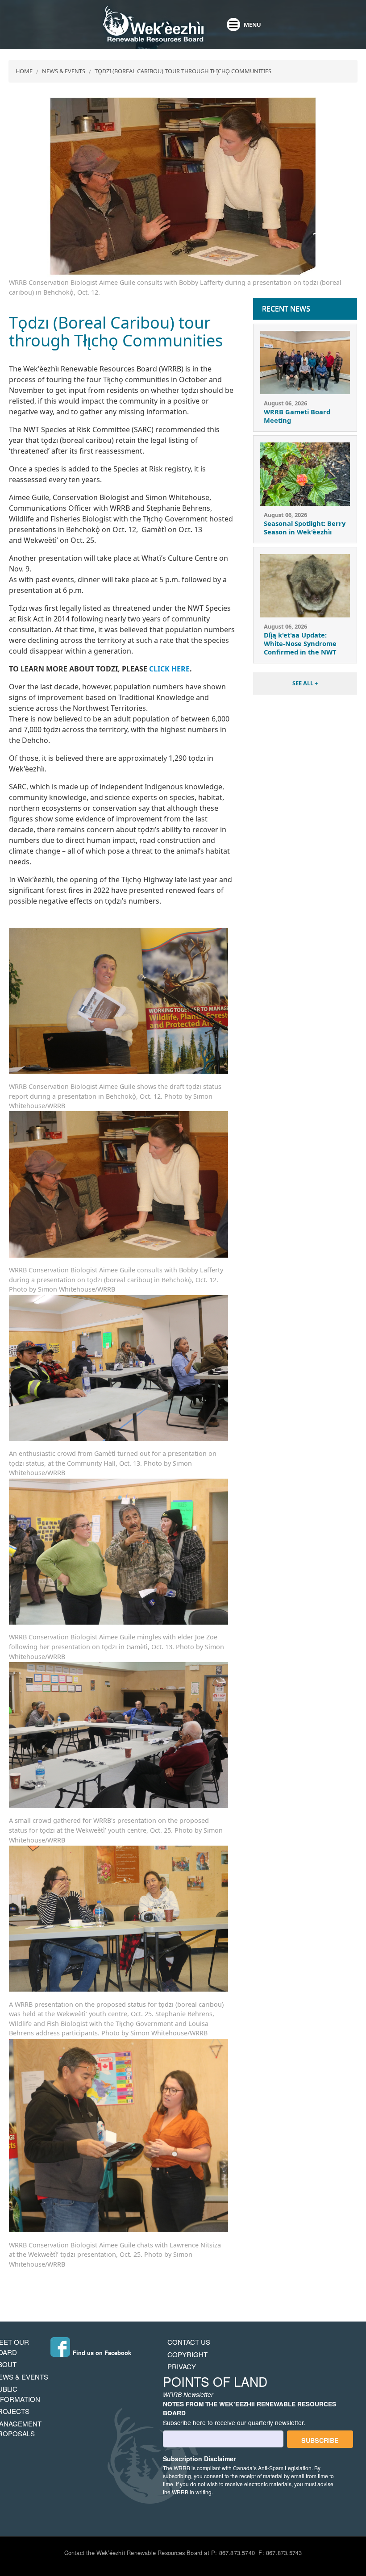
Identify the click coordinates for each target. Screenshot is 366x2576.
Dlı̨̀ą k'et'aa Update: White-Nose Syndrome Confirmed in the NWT (300, 643)
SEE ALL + (305, 683)
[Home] (153, 25)
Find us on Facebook (102, 2353)
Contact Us (189, 2342)
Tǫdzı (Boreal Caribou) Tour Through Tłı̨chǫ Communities (183, 71)
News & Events (64, 71)
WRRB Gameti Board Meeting (297, 416)
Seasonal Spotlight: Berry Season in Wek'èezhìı (305, 527)
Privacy (182, 2366)
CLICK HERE (169, 669)
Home (24, 71)
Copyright (187, 2354)
